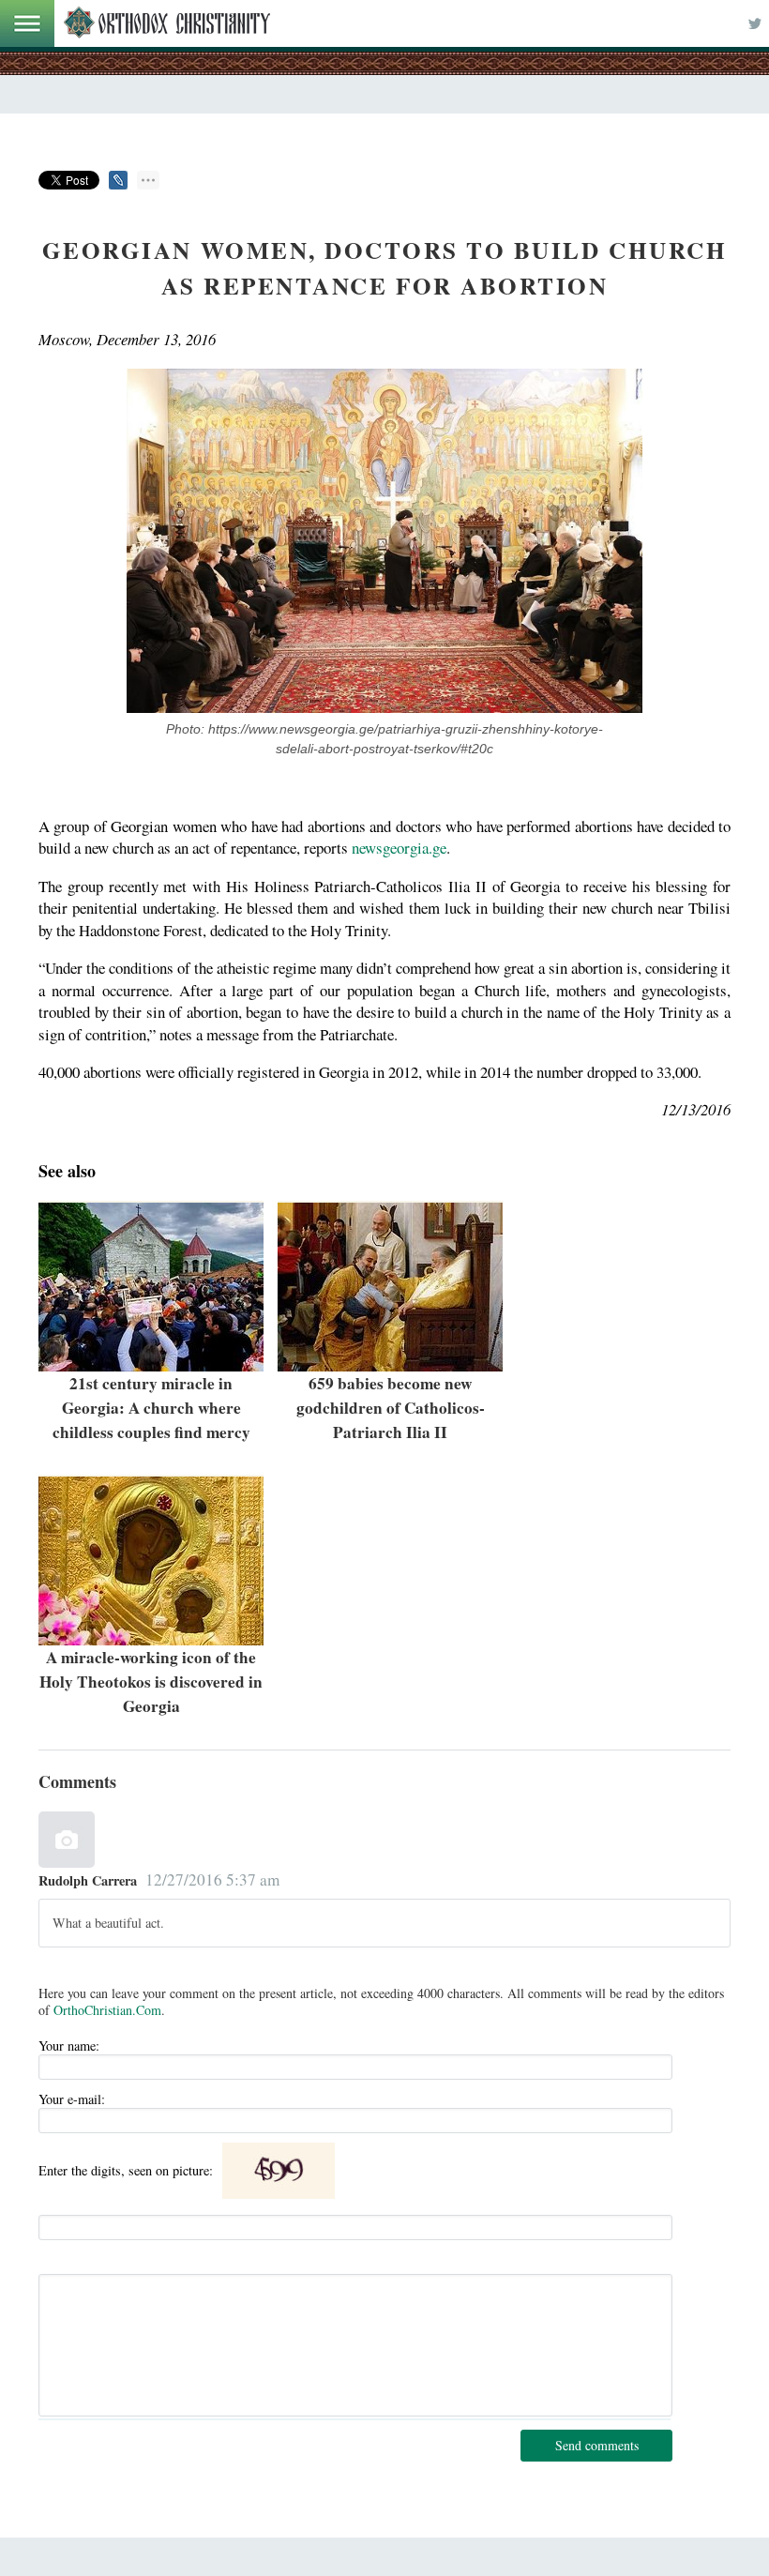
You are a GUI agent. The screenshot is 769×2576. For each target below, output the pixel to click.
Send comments (597, 2445)
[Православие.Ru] (167, 23)
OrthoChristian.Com (107, 2010)
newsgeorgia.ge (399, 848)
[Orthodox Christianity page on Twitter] (755, 23)
